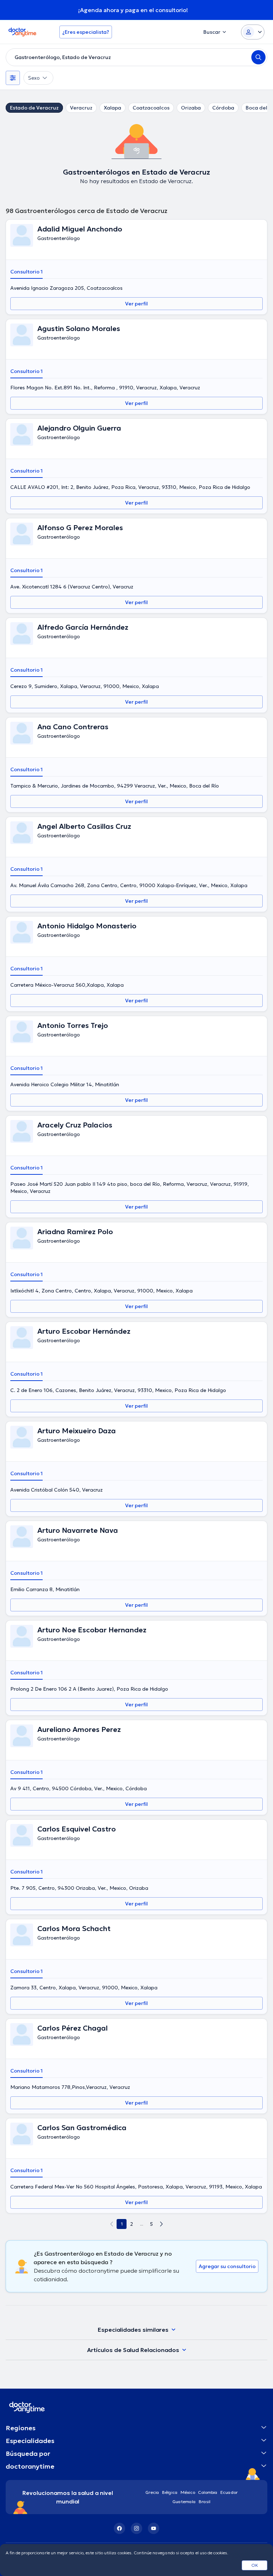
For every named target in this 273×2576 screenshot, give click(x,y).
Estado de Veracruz (34, 108)
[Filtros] (13, 78)
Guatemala (184, 2502)
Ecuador (229, 2492)
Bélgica (170, 2492)
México (188, 2492)
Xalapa (113, 108)
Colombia (208, 2492)
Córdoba (223, 108)
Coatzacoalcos (151, 108)
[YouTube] (154, 2528)
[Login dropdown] (253, 32)
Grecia (152, 2492)
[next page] (161, 2224)
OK (255, 2565)
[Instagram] (136, 2528)
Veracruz (81, 108)
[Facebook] (119, 2528)
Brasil (205, 2502)
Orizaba (191, 108)
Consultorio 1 (26, 272)
